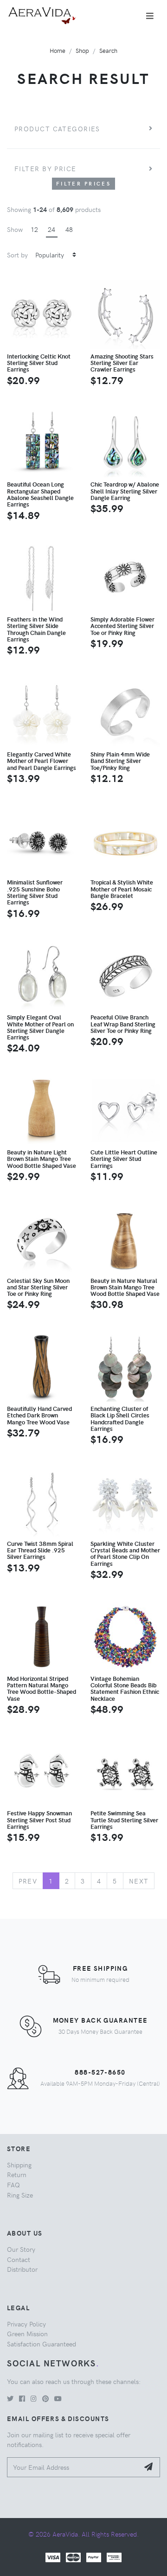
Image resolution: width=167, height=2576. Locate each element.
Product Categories (57, 128)
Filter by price (45, 168)
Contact (19, 2259)
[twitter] (10, 2398)
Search (108, 50)
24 (51, 229)
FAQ (13, 2185)
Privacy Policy (26, 2324)
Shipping (19, 2165)
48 (69, 229)
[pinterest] (45, 2398)
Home (58, 50)
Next (139, 1881)
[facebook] (22, 2398)
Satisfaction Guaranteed (42, 2344)
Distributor (22, 2269)
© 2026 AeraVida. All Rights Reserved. (83, 2534)
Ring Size (20, 2195)
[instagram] (34, 2398)
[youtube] (58, 2398)
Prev (28, 1881)
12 (34, 229)
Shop (82, 50)
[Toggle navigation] (150, 16)
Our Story (21, 2249)
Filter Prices (83, 183)
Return (17, 2174)
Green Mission (27, 2333)
